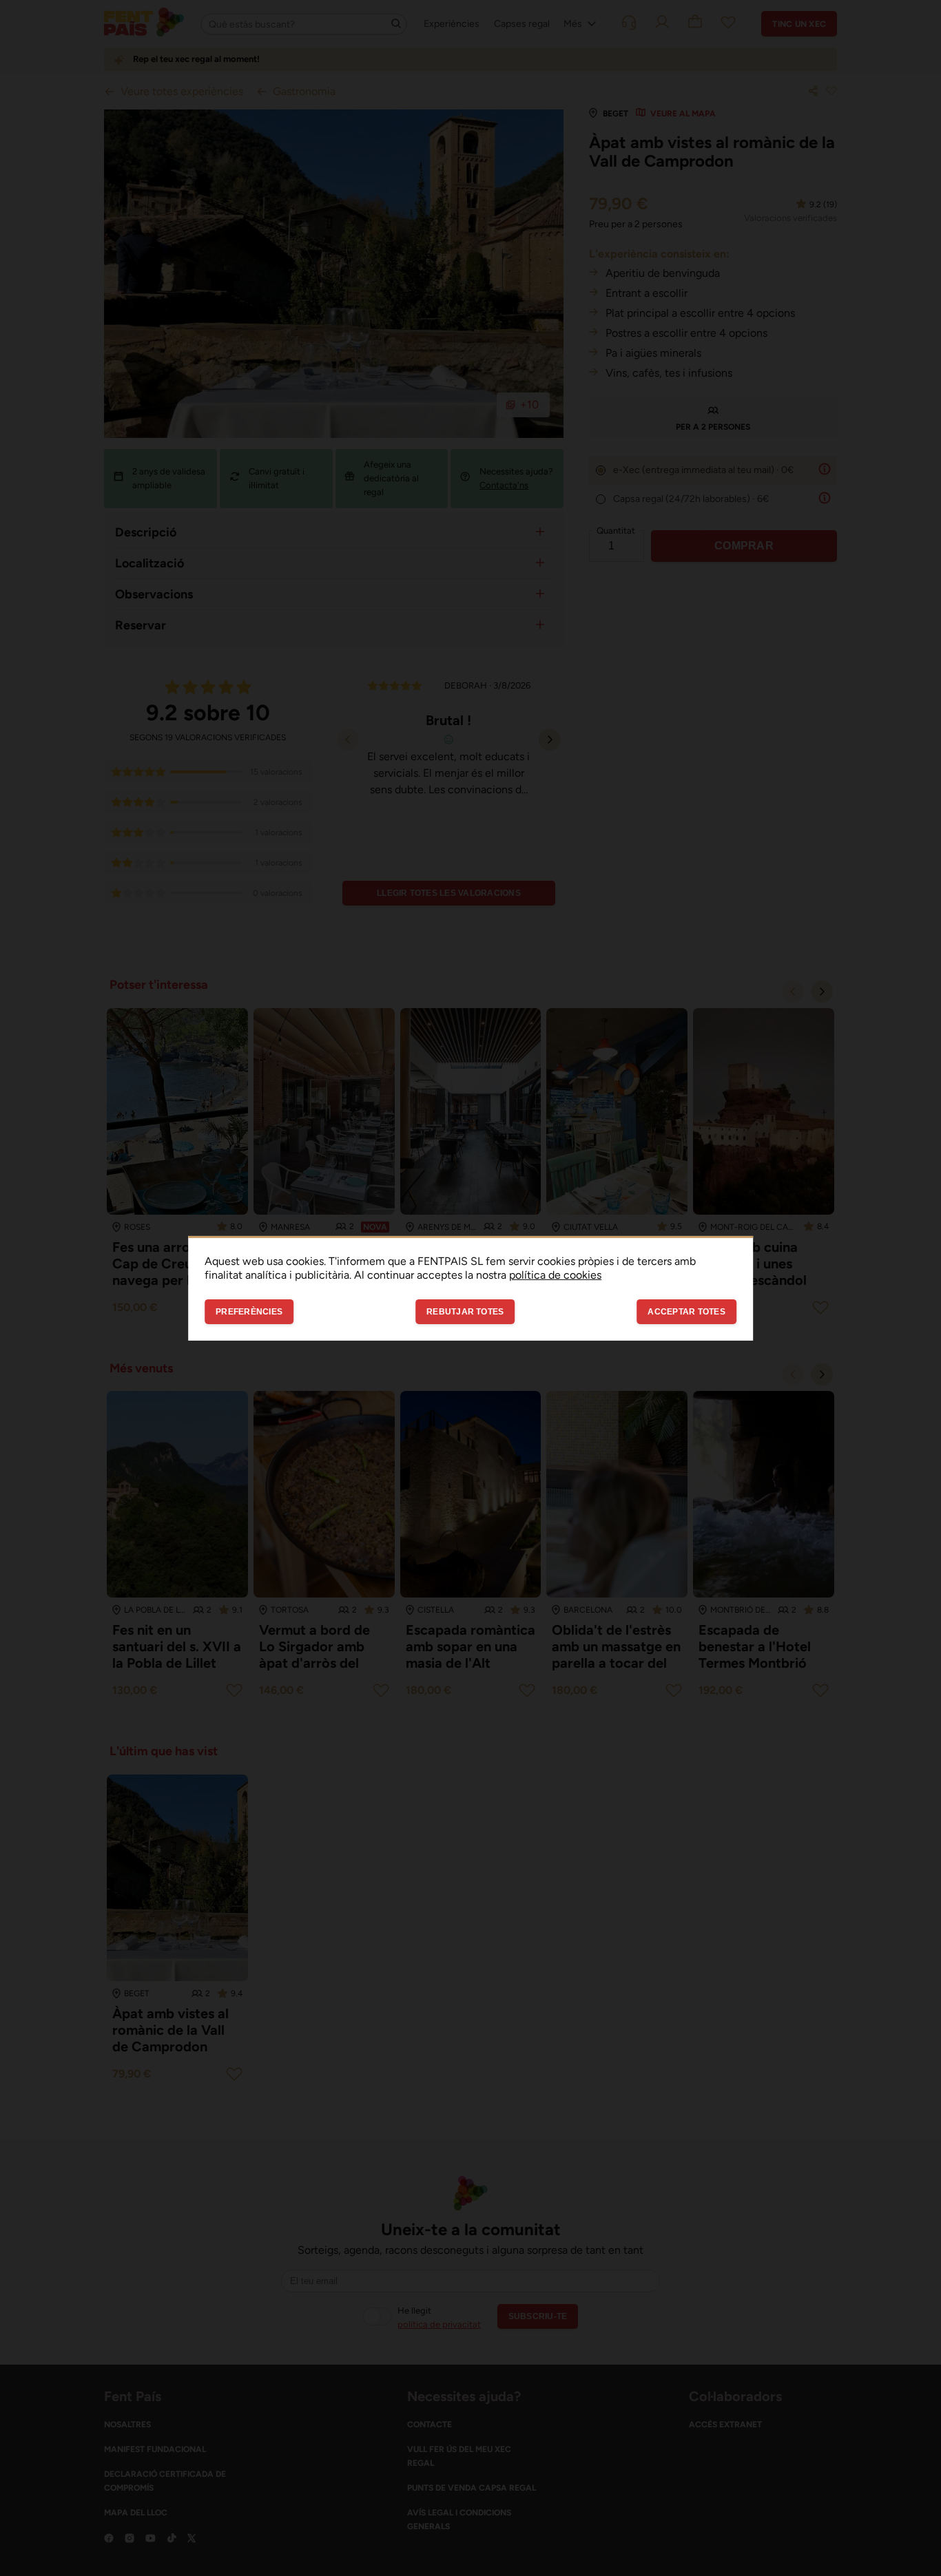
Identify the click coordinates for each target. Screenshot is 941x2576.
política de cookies (555, 1274)
